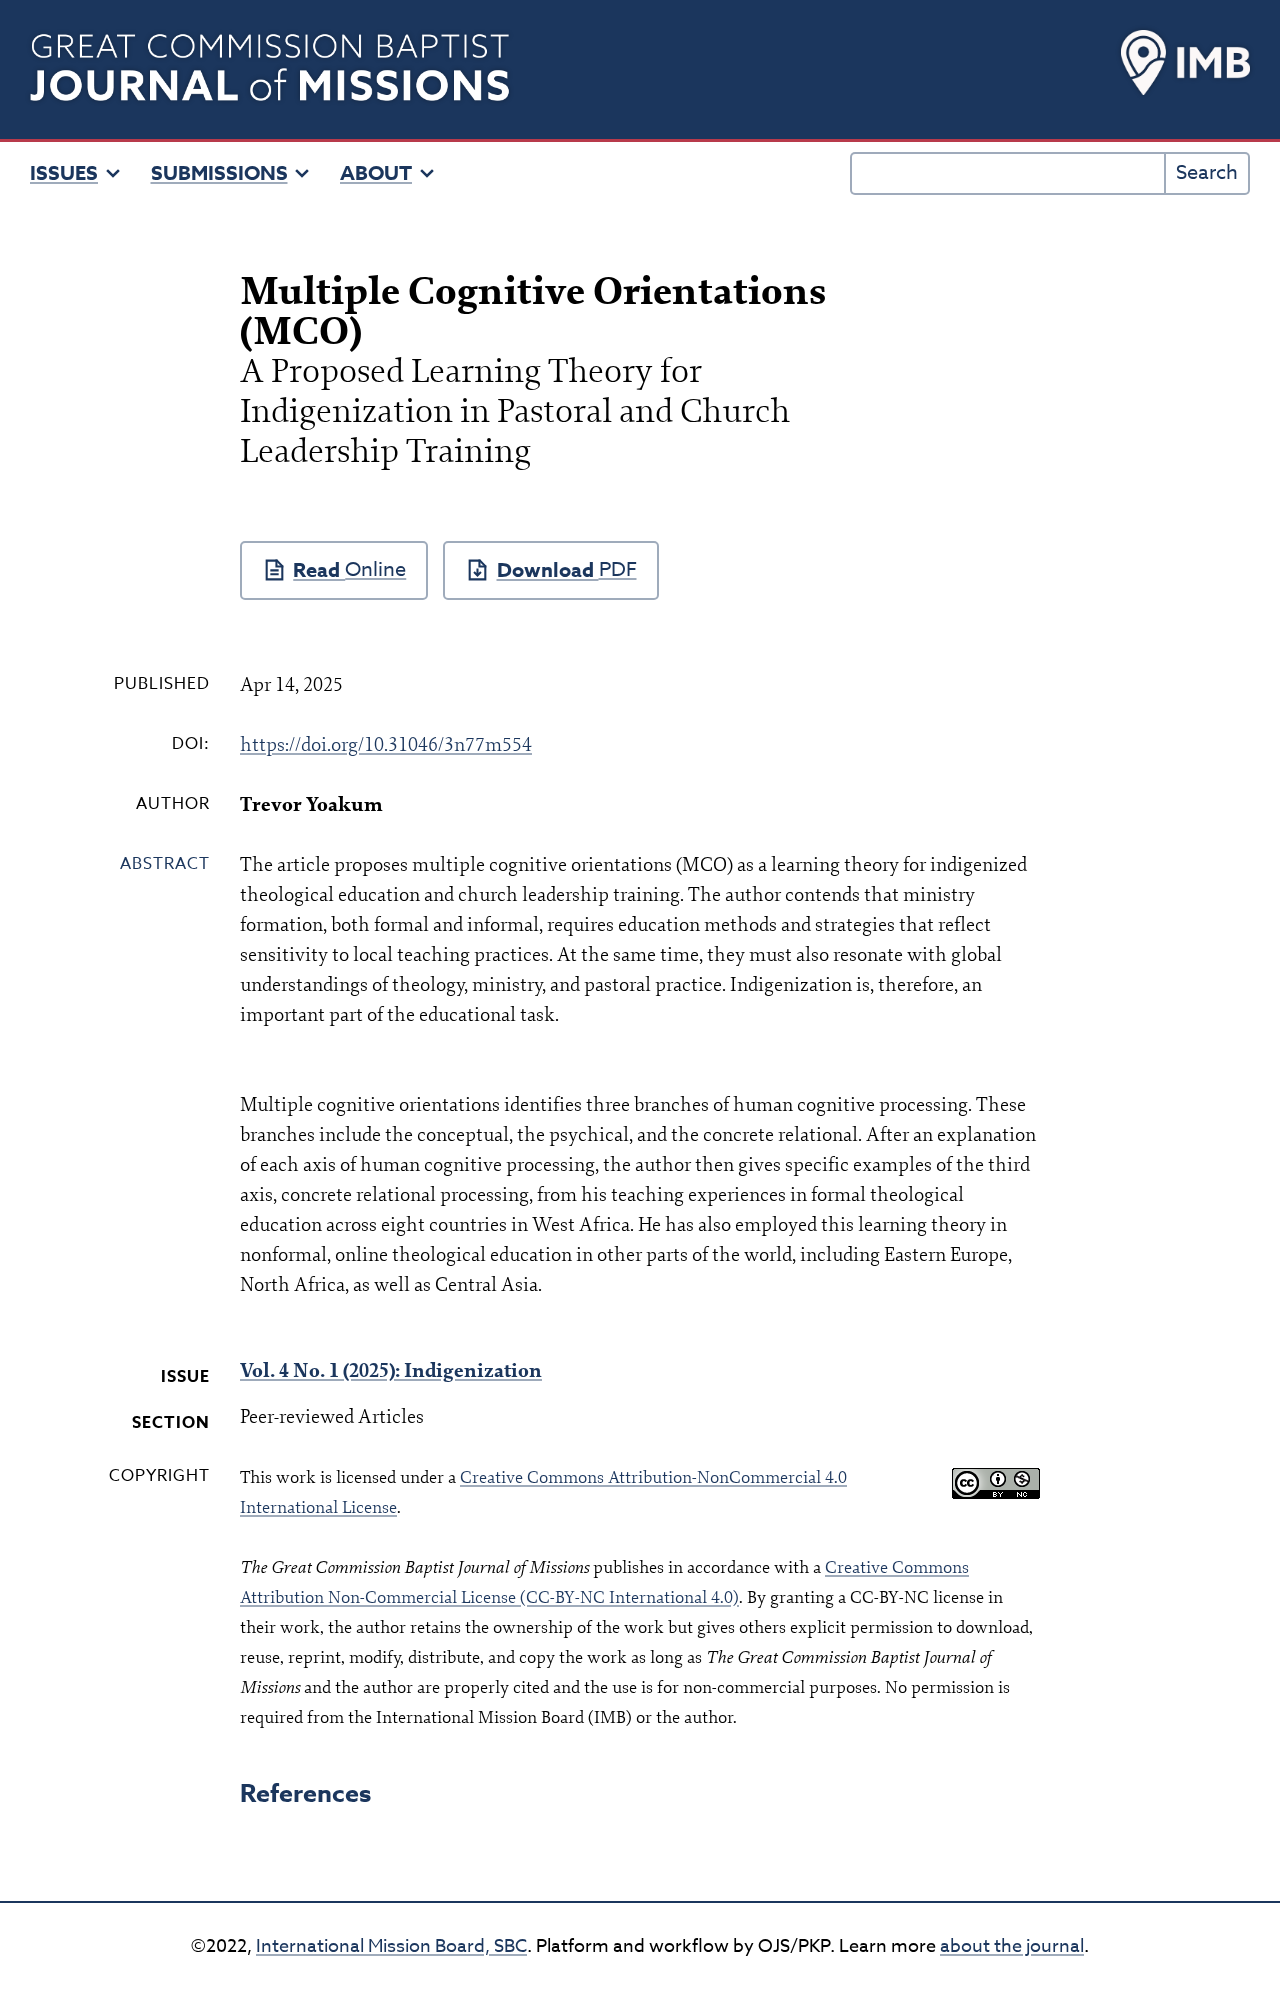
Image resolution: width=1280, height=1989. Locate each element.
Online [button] (375, 569)
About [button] (376, 173)
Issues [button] (64, 173)
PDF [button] (618, 569)
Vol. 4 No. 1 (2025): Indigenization (391, 1370)
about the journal (1012, 1946)
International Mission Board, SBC (391, 1946)
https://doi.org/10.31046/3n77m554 (386, 744)
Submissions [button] (219, 173)
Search (1207, 172)
